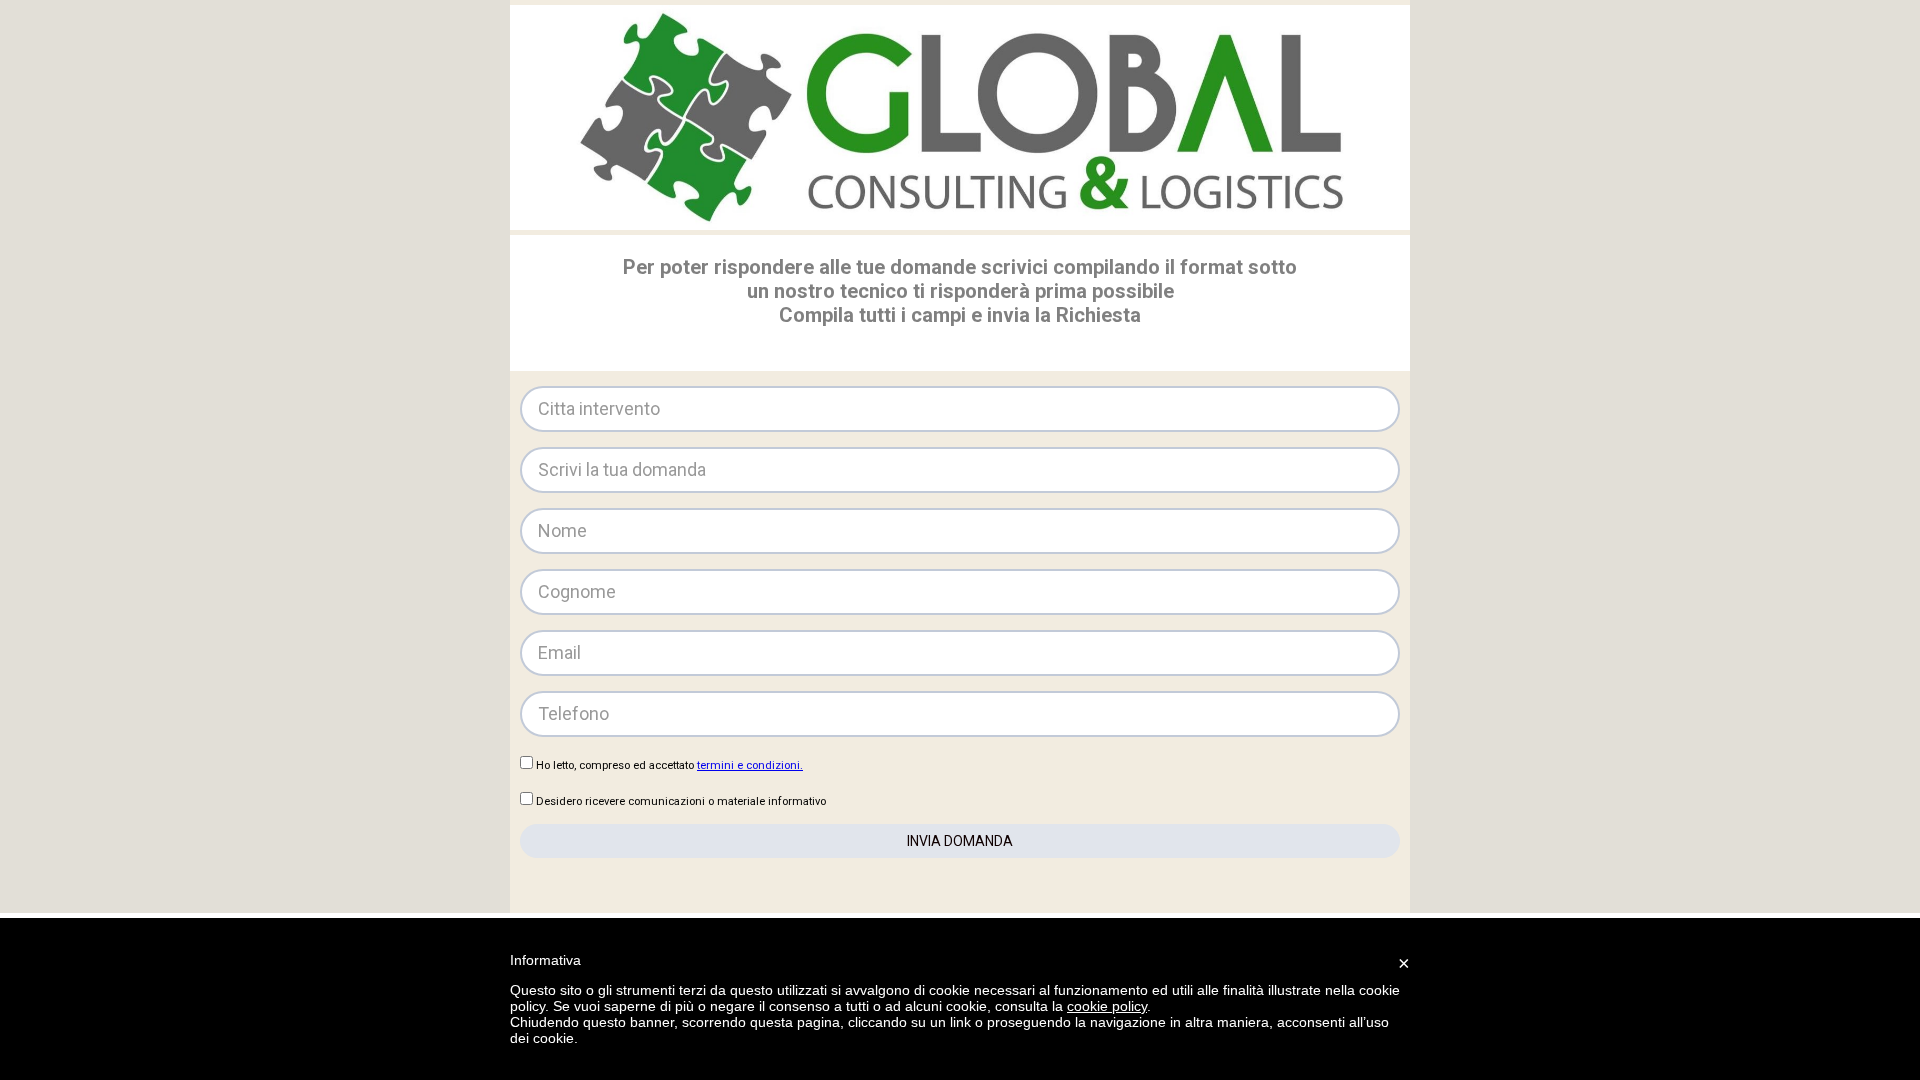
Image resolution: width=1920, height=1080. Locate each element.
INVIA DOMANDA (960, 841)
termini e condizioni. (750, 765)
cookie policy (1107, 1006)
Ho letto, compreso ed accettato (669, 765)
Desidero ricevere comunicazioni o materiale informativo (681, 801)
